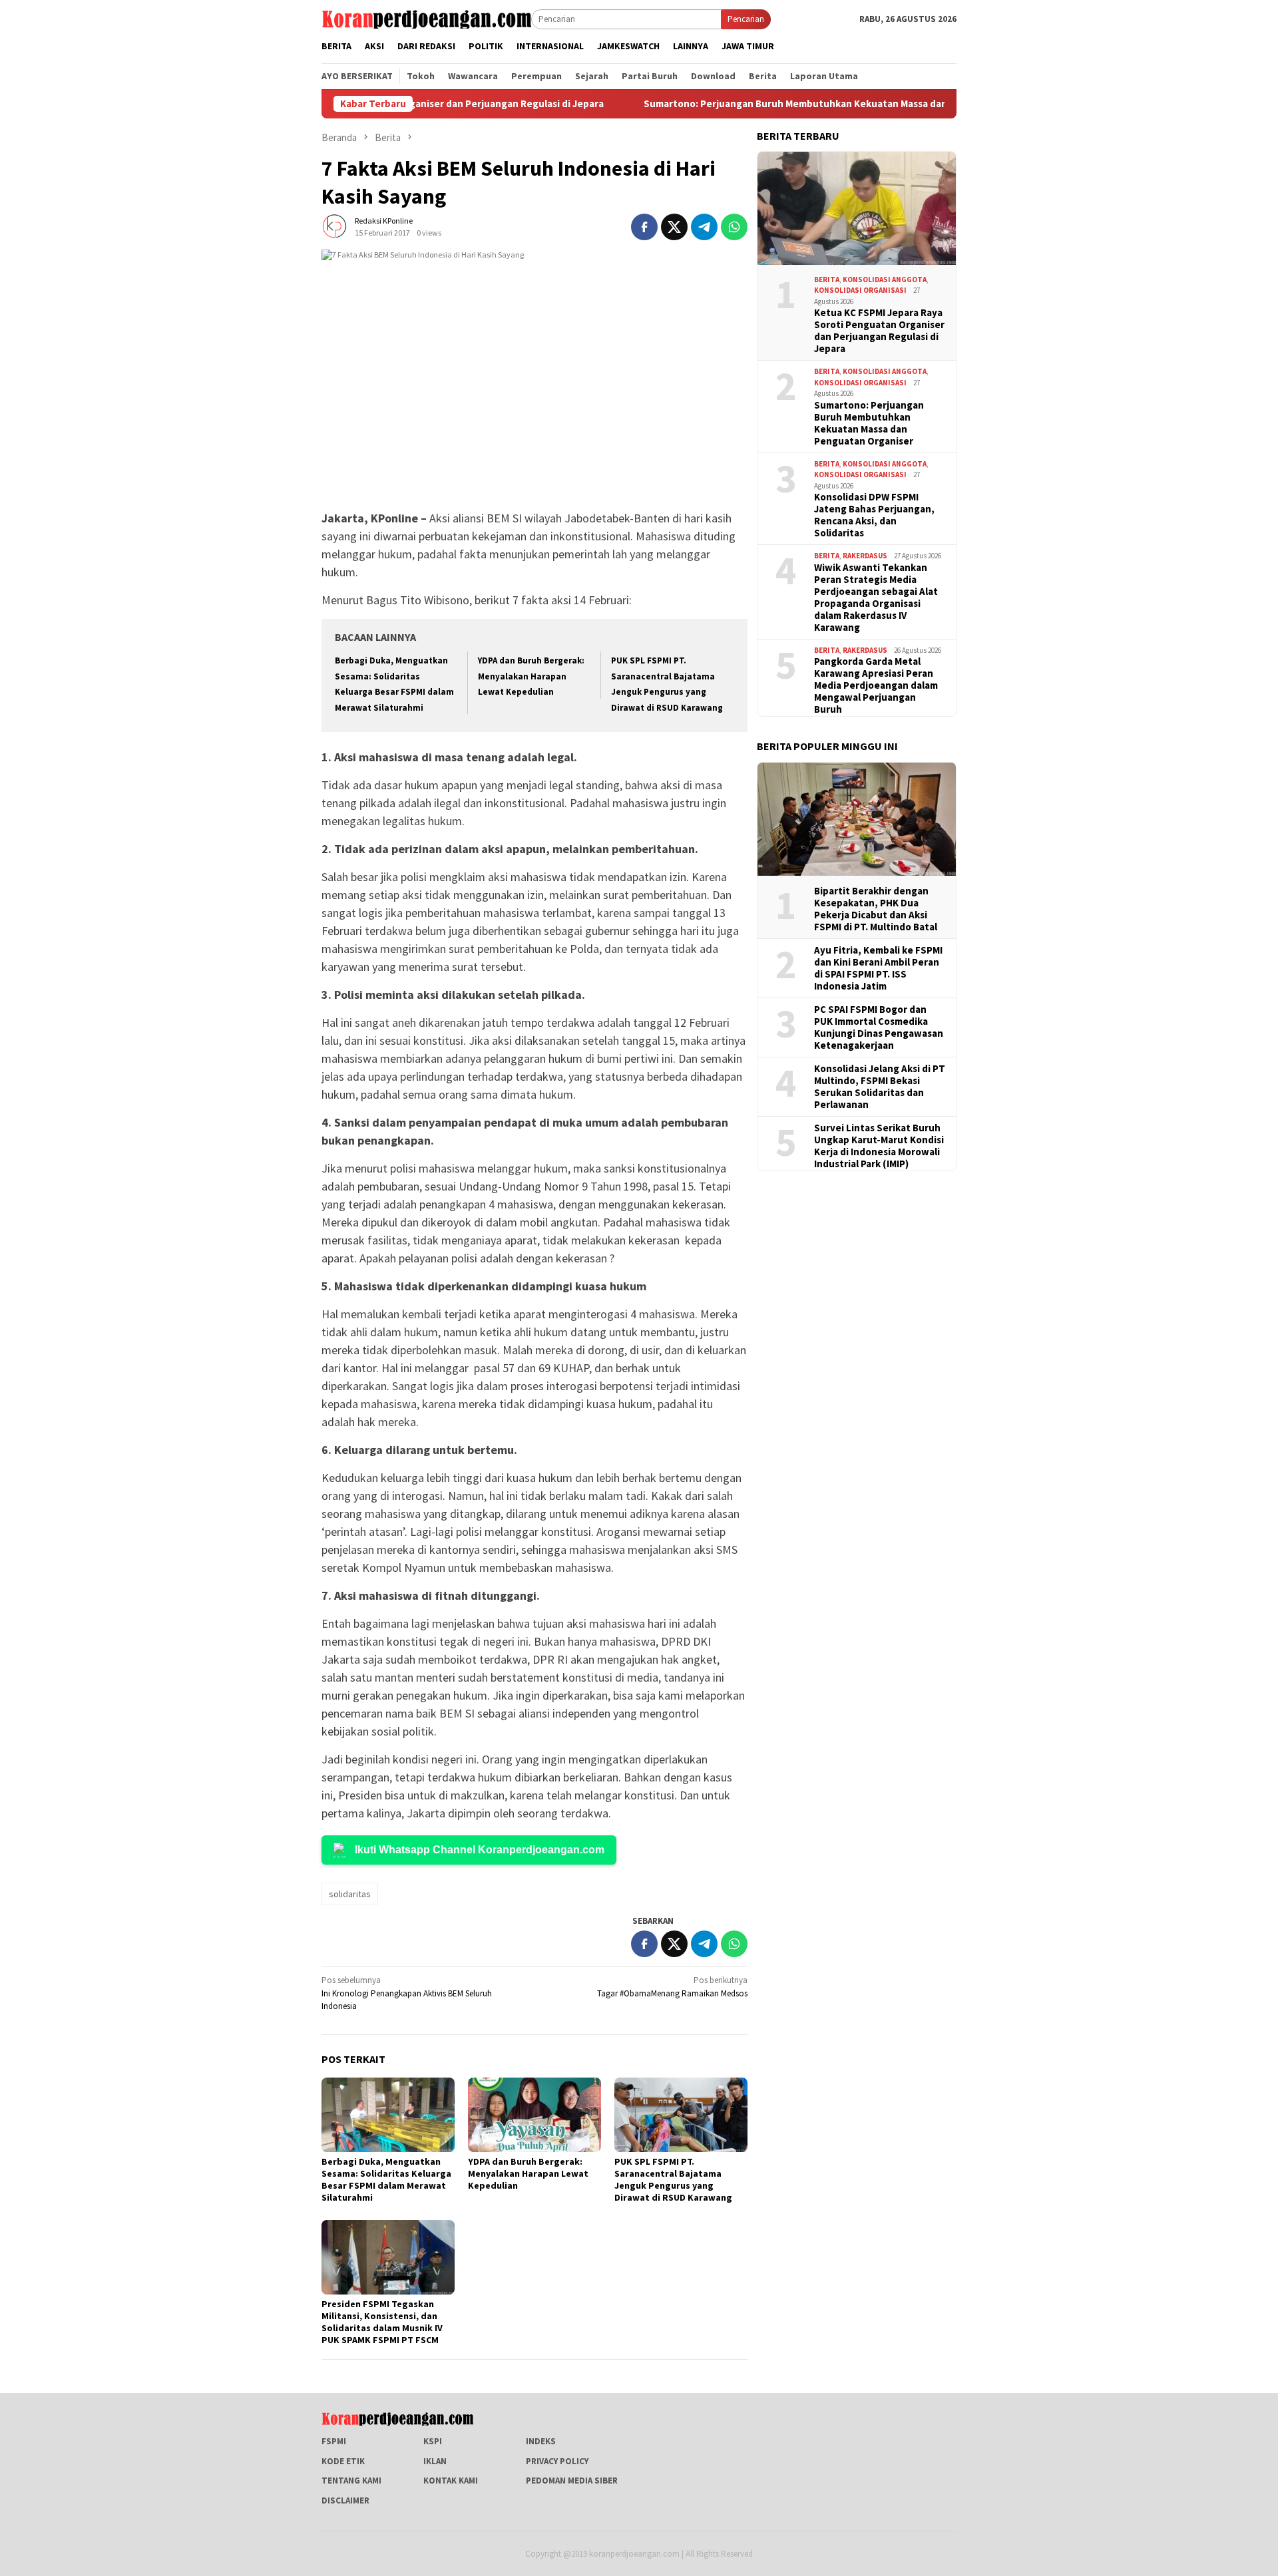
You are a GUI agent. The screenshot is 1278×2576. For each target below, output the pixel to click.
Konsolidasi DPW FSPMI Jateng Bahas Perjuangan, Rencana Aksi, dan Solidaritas (874, 515)
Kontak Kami (451, 2481)
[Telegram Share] (704, 227)
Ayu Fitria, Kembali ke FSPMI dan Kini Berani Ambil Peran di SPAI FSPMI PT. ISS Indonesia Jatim (878, 968)
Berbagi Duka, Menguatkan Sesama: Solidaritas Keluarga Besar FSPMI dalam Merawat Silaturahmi (386, 2179)
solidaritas (350, 1894)
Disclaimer (345, 2500)
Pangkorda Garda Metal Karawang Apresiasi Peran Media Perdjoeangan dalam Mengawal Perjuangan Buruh (876, 685)
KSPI (433, 2441)
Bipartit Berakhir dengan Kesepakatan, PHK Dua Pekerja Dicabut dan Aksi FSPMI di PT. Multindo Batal (876, 909)
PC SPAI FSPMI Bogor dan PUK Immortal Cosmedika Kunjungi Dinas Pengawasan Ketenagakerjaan (879, 1027)
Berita (827, 279)
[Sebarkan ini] (644, 227)
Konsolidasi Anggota (885, 279)
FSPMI (334, 2441)
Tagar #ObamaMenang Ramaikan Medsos (672, 1987)
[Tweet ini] (674, 227)
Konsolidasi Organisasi (860, 290)
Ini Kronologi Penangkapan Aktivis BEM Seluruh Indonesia (407, 1993)
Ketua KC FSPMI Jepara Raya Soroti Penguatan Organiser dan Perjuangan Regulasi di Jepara (879, 331)
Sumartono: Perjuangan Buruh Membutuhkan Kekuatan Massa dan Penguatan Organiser (771, 104)
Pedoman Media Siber (572, 2481)
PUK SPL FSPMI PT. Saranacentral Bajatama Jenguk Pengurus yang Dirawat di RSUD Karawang (673, 2179)
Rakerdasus (865, 556)
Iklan (435, 2461)
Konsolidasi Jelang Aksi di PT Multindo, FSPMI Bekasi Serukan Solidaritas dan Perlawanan (880, 1087)
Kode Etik (343, 2461)
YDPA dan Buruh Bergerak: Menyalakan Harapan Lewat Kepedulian (531, 676)
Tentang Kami (351, 2481)
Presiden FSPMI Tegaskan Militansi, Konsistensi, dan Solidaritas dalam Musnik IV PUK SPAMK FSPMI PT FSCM (382, 2322)
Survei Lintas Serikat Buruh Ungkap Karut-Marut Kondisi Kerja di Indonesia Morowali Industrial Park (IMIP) (879, 1146)
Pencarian (746, 19)
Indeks (541, 2441)
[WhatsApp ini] (734, 227)
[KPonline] (426, 18)
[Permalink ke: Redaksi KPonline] (335, 226)
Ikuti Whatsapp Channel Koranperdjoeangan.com (480, 1850)
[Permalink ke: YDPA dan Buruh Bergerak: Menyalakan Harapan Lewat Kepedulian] (534, 2115)
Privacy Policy (557, 2461)
